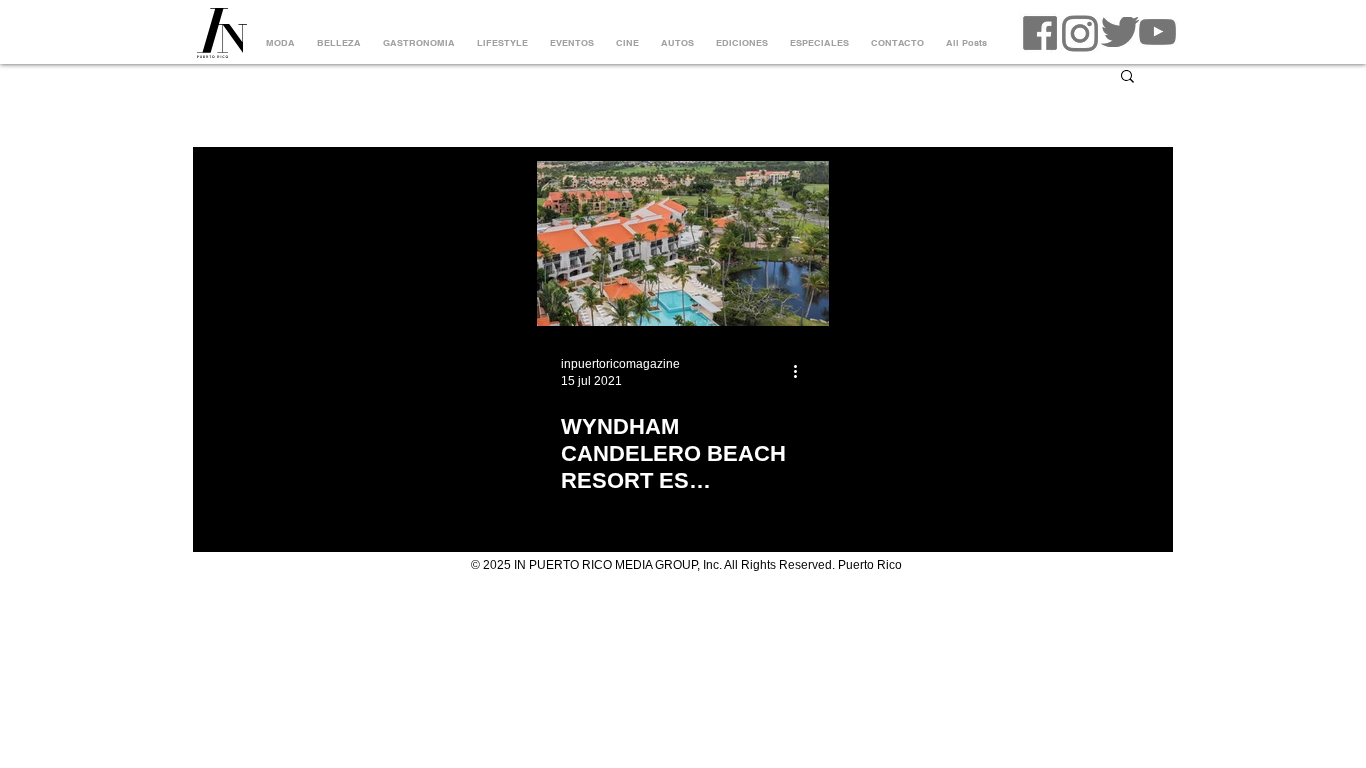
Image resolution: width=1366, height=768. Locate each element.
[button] (1127, 77)
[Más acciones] (802, 371)
